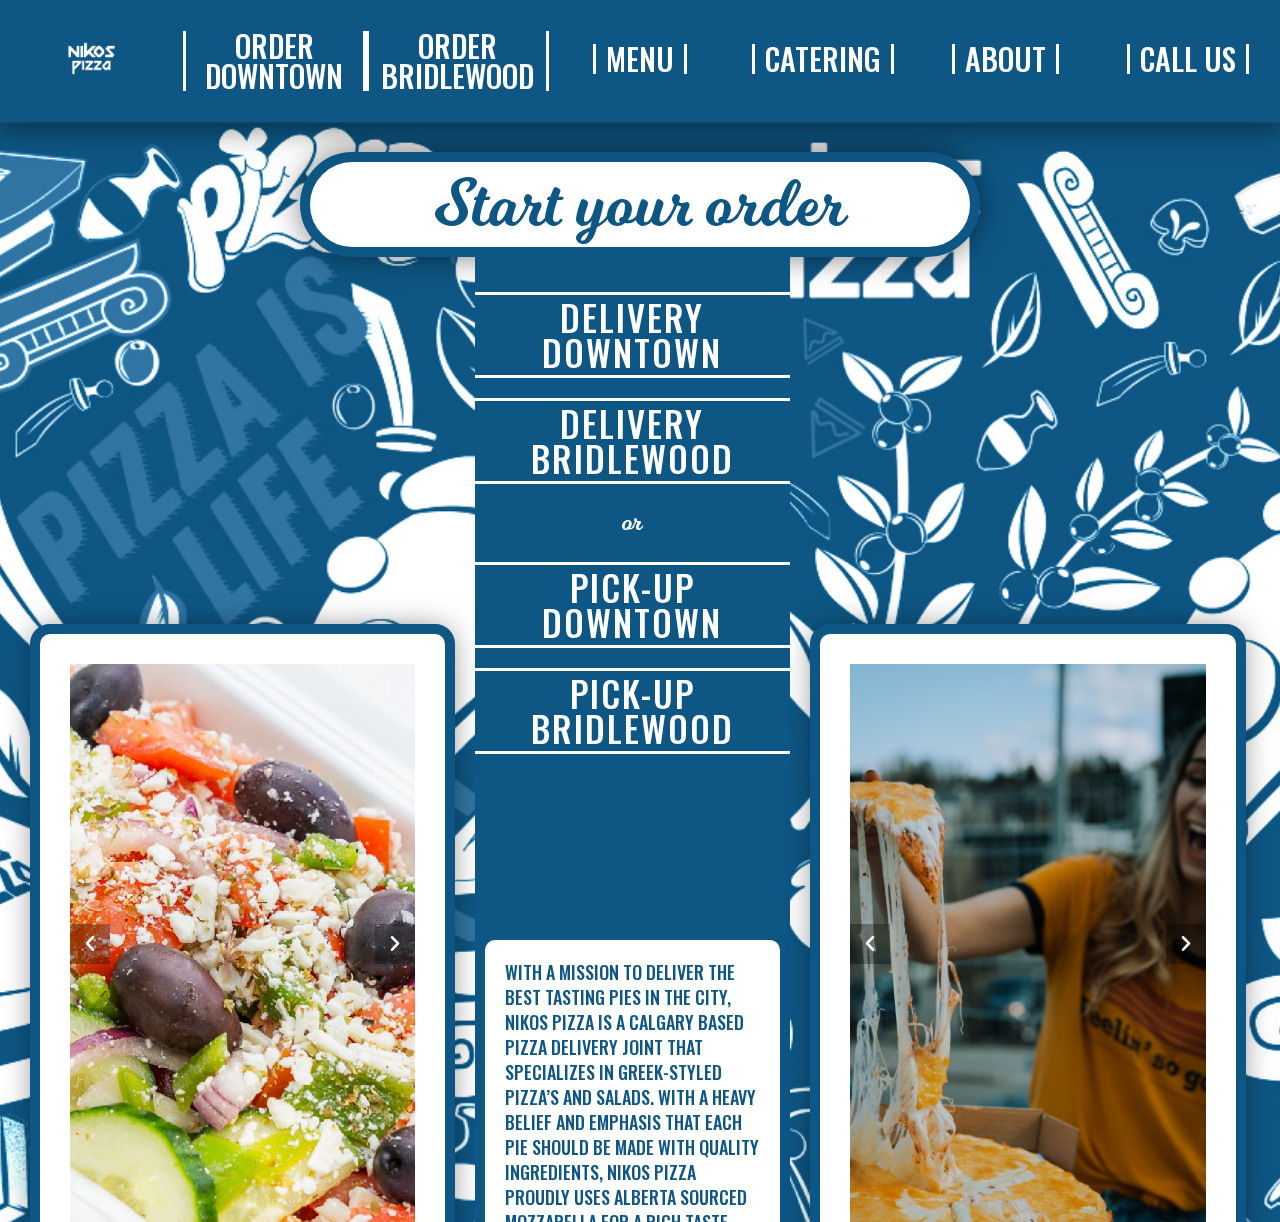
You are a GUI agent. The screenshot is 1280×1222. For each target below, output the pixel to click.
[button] (274, 61)
